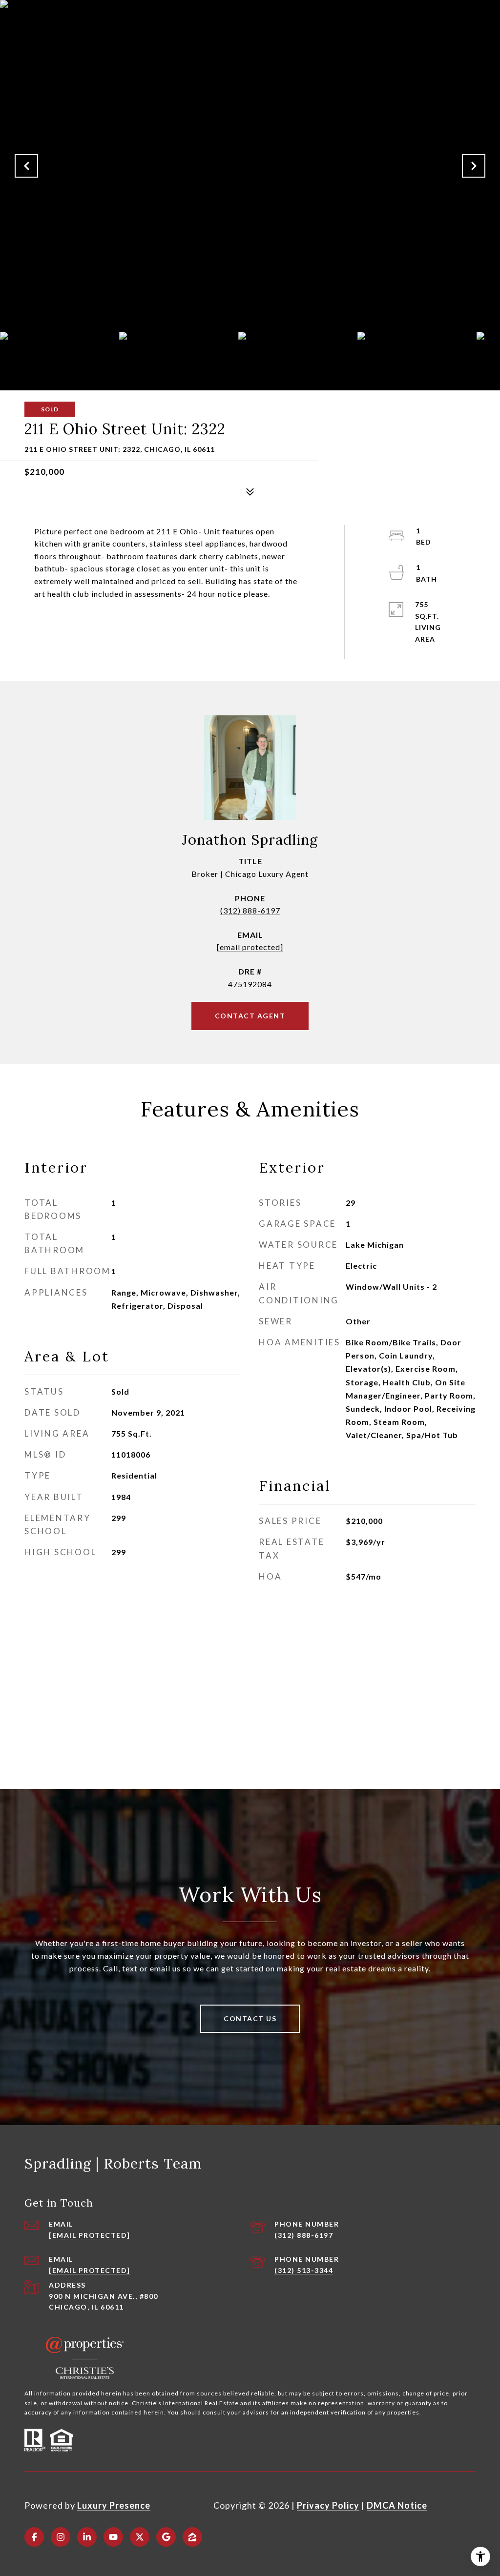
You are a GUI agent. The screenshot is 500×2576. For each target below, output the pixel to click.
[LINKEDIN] (87, 2537)
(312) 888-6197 (250, 910)
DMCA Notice (397, 2505)
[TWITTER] (140, 2537)
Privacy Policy (328, 2505)
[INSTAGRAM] (61, 2537)
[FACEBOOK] (34, 2537)
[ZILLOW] (192, 2537)
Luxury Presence (114, 2505)
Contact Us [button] (250, 2018)
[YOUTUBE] (113, 2537)
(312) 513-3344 (304, 2270)
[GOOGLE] (166, 2537)
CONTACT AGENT (250, 1016)
